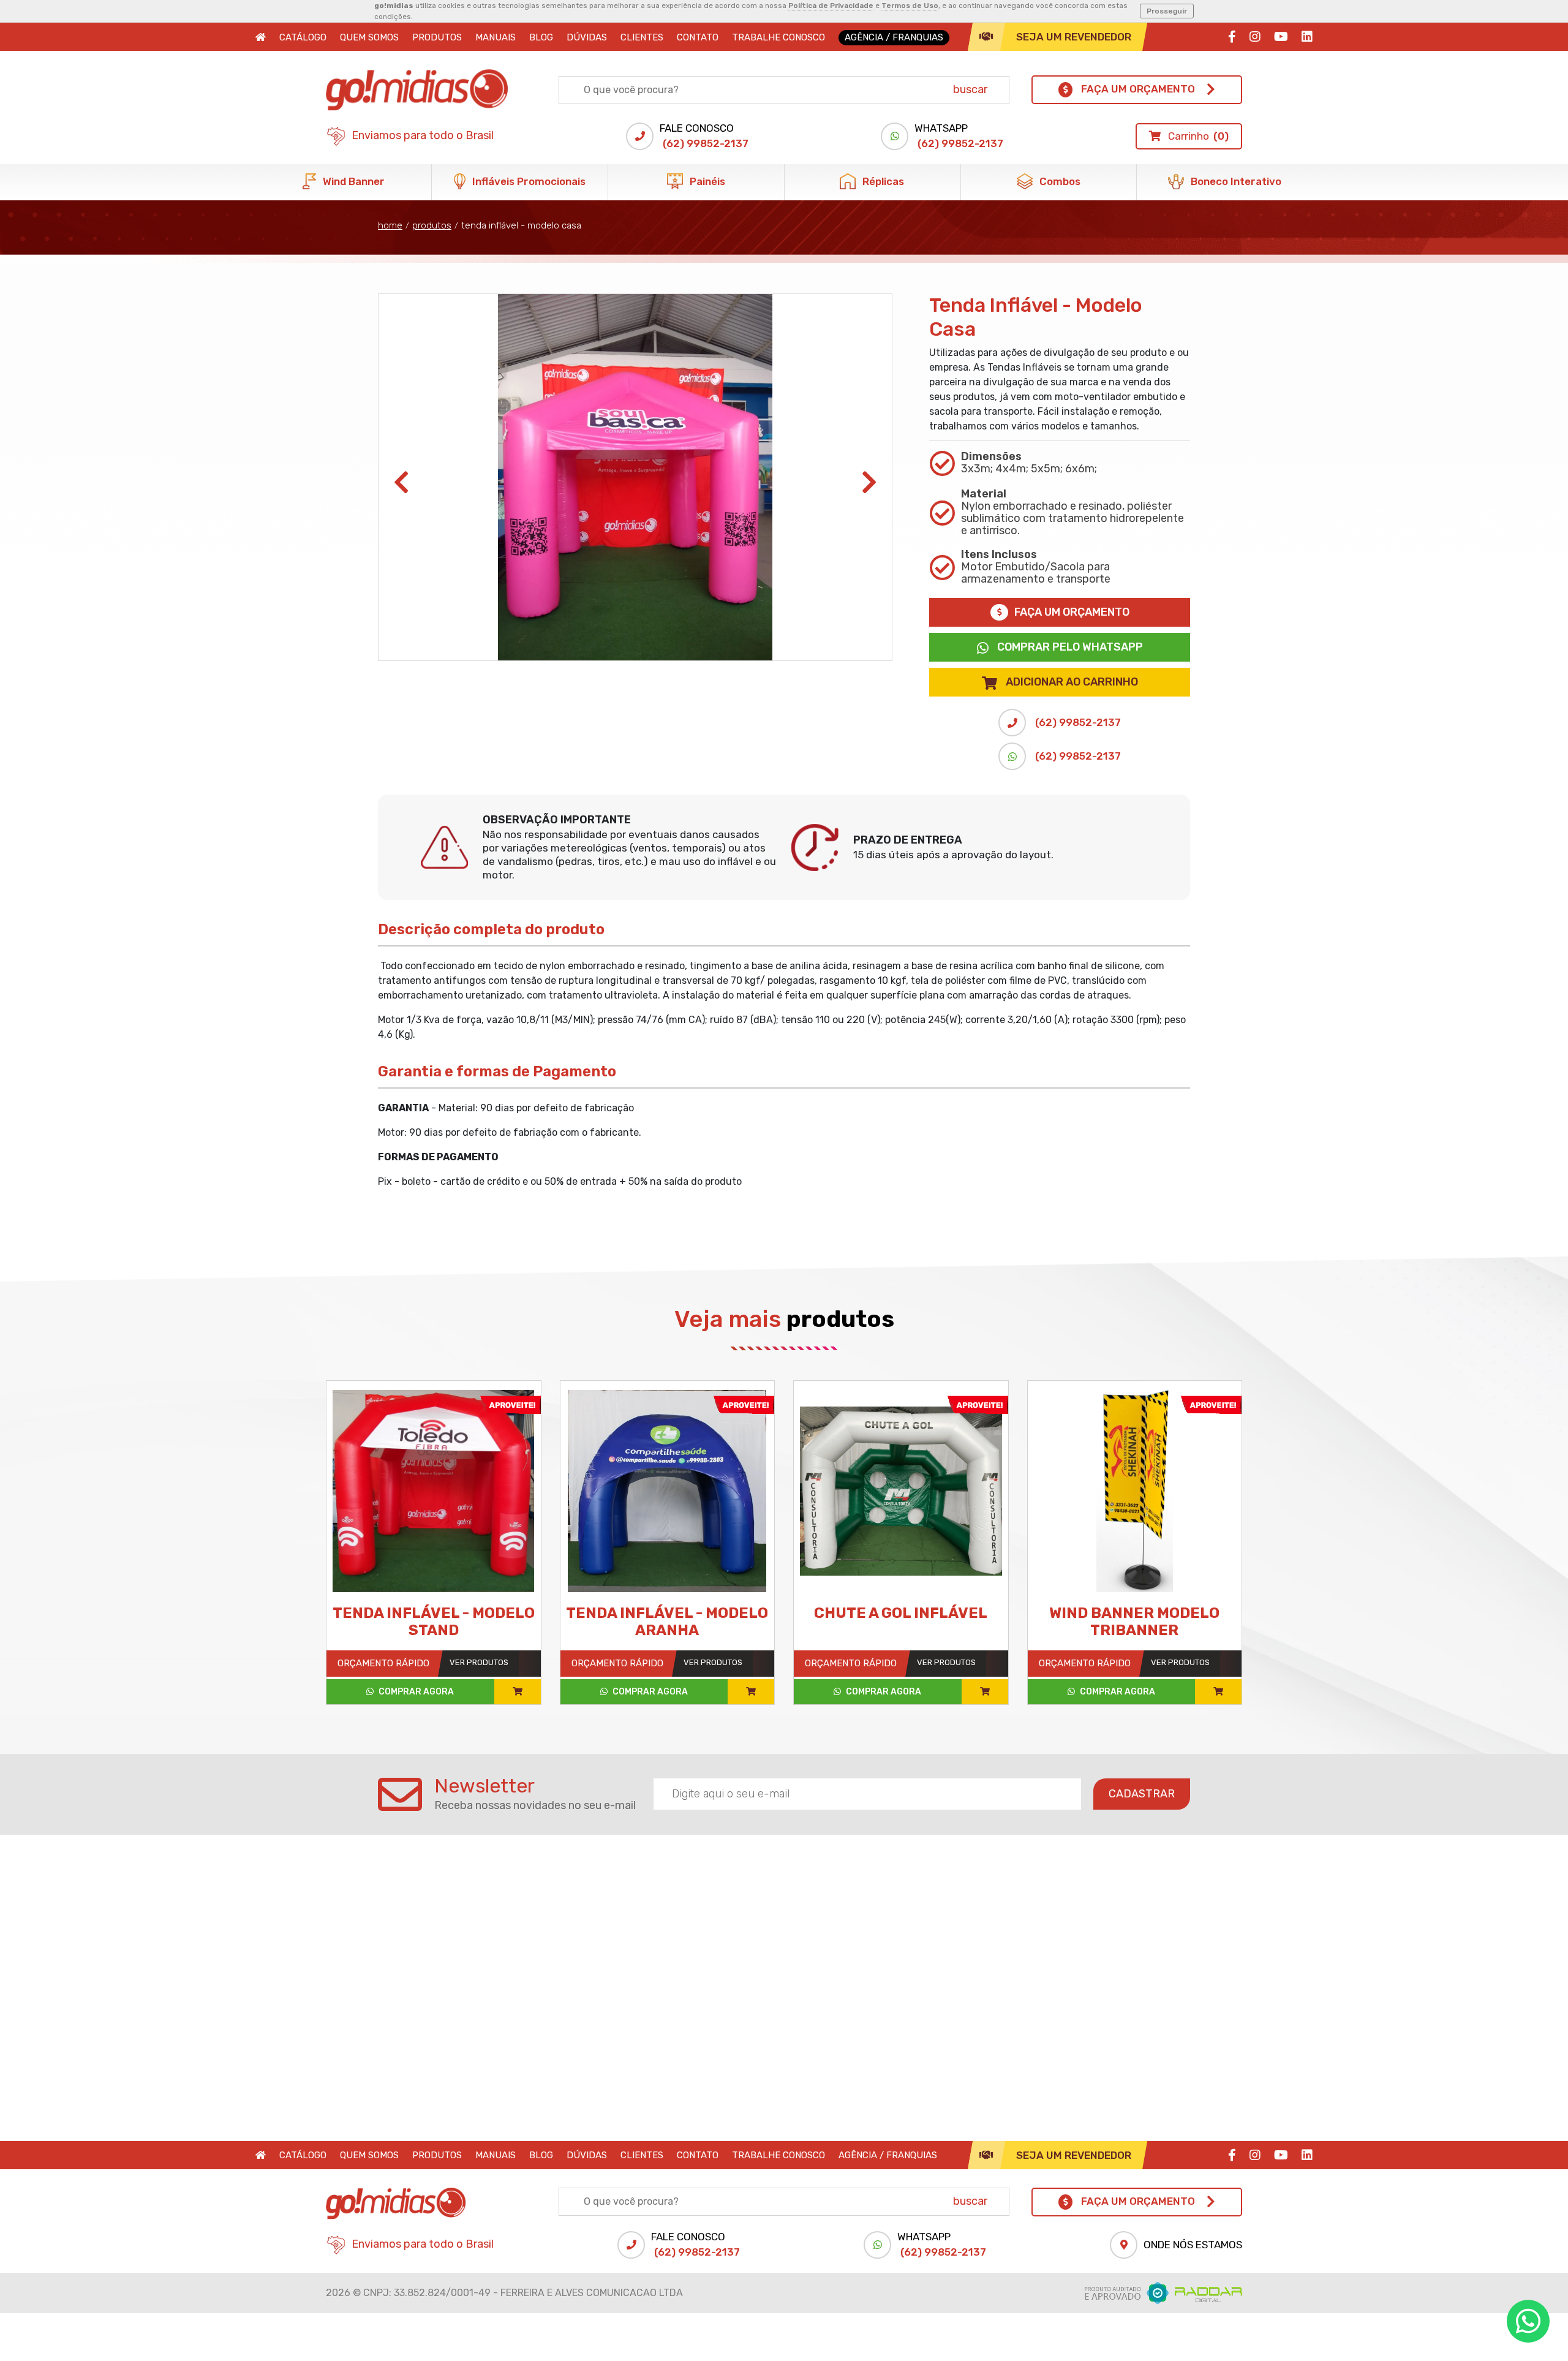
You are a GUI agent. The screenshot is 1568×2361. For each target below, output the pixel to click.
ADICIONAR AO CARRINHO (1072, 682)
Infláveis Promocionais (528, 181)
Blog (541, 37)
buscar (970, 89)
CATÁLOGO (303, 37)
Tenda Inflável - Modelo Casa (521, 225)
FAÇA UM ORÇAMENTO (1072, 612)
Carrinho (1197, 136)
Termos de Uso (910, 6)
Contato (698, 37)
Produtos (437, 37)
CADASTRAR (1142, 1794)
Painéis (706, 181)
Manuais (496, 37)
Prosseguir (1167, 11)
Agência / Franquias (894, 37)
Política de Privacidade (831, 6)
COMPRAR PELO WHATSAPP (1069, 647)
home (390, 225)
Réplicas (882, 181)
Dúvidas (587, 37)
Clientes (642, 37)
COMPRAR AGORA (415, 1692)
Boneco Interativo (1235, 181)
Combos (1059, 181)
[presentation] (401, 484)
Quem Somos (369, 37)
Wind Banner (352, 181)
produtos (432, 225)
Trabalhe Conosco (778, 37)
